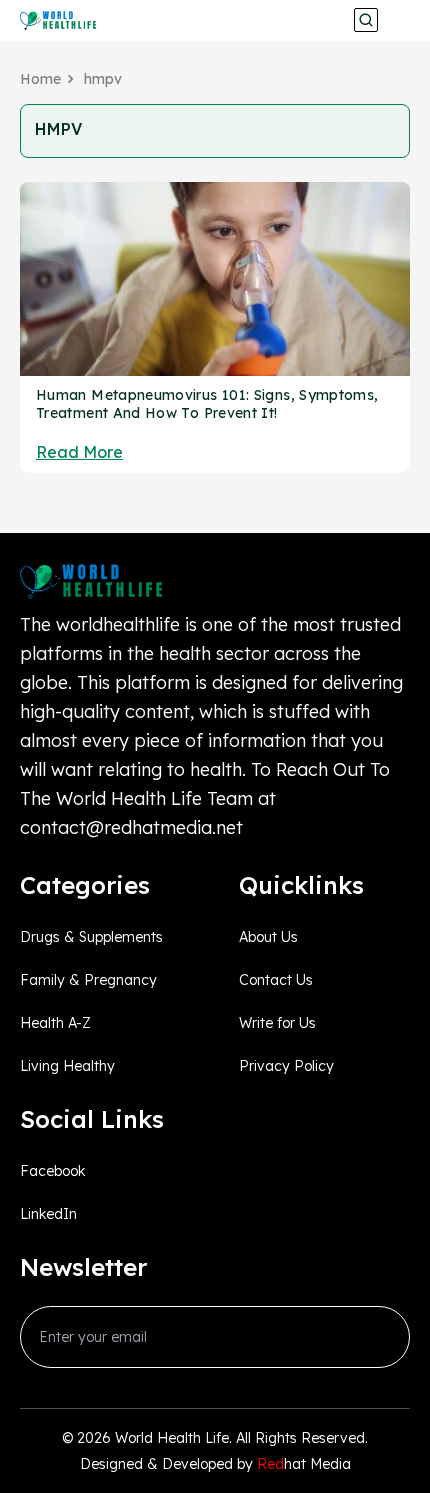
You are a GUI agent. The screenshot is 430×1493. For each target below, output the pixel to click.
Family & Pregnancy (88, 980)
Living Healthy (67, 1066)
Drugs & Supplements (91, 937)
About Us (268, 937)
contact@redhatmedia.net (131, 827)
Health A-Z (55, 1023)
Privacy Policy (286, 1066)
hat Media (304, 1464)
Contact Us (276, 980)
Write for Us (277, 1023)
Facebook (52, 1171)
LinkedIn (48, 1214)
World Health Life (172, 1438)
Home (40, 79)
